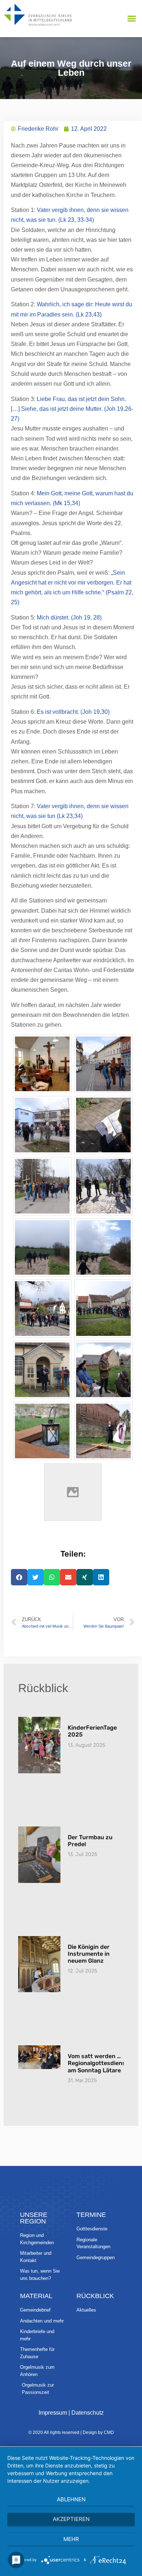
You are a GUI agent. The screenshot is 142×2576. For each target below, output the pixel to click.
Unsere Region (34, 2218)
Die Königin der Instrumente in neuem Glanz (89, 1954)
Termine (91, 2215)
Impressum (53, 2413)
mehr (71, 2539)
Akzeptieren (71, 2519)
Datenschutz (88, 2413)
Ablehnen (71, 2499)
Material (36, 2296)
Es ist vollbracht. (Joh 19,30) (73, 712)
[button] (132, 19)
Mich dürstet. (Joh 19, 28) (69, 618)
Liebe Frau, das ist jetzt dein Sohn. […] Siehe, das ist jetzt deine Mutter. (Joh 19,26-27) (72, 409)
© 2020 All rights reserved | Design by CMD (71, 2433)
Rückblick (95, 2296)
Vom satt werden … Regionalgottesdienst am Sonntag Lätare (98, 2063)
